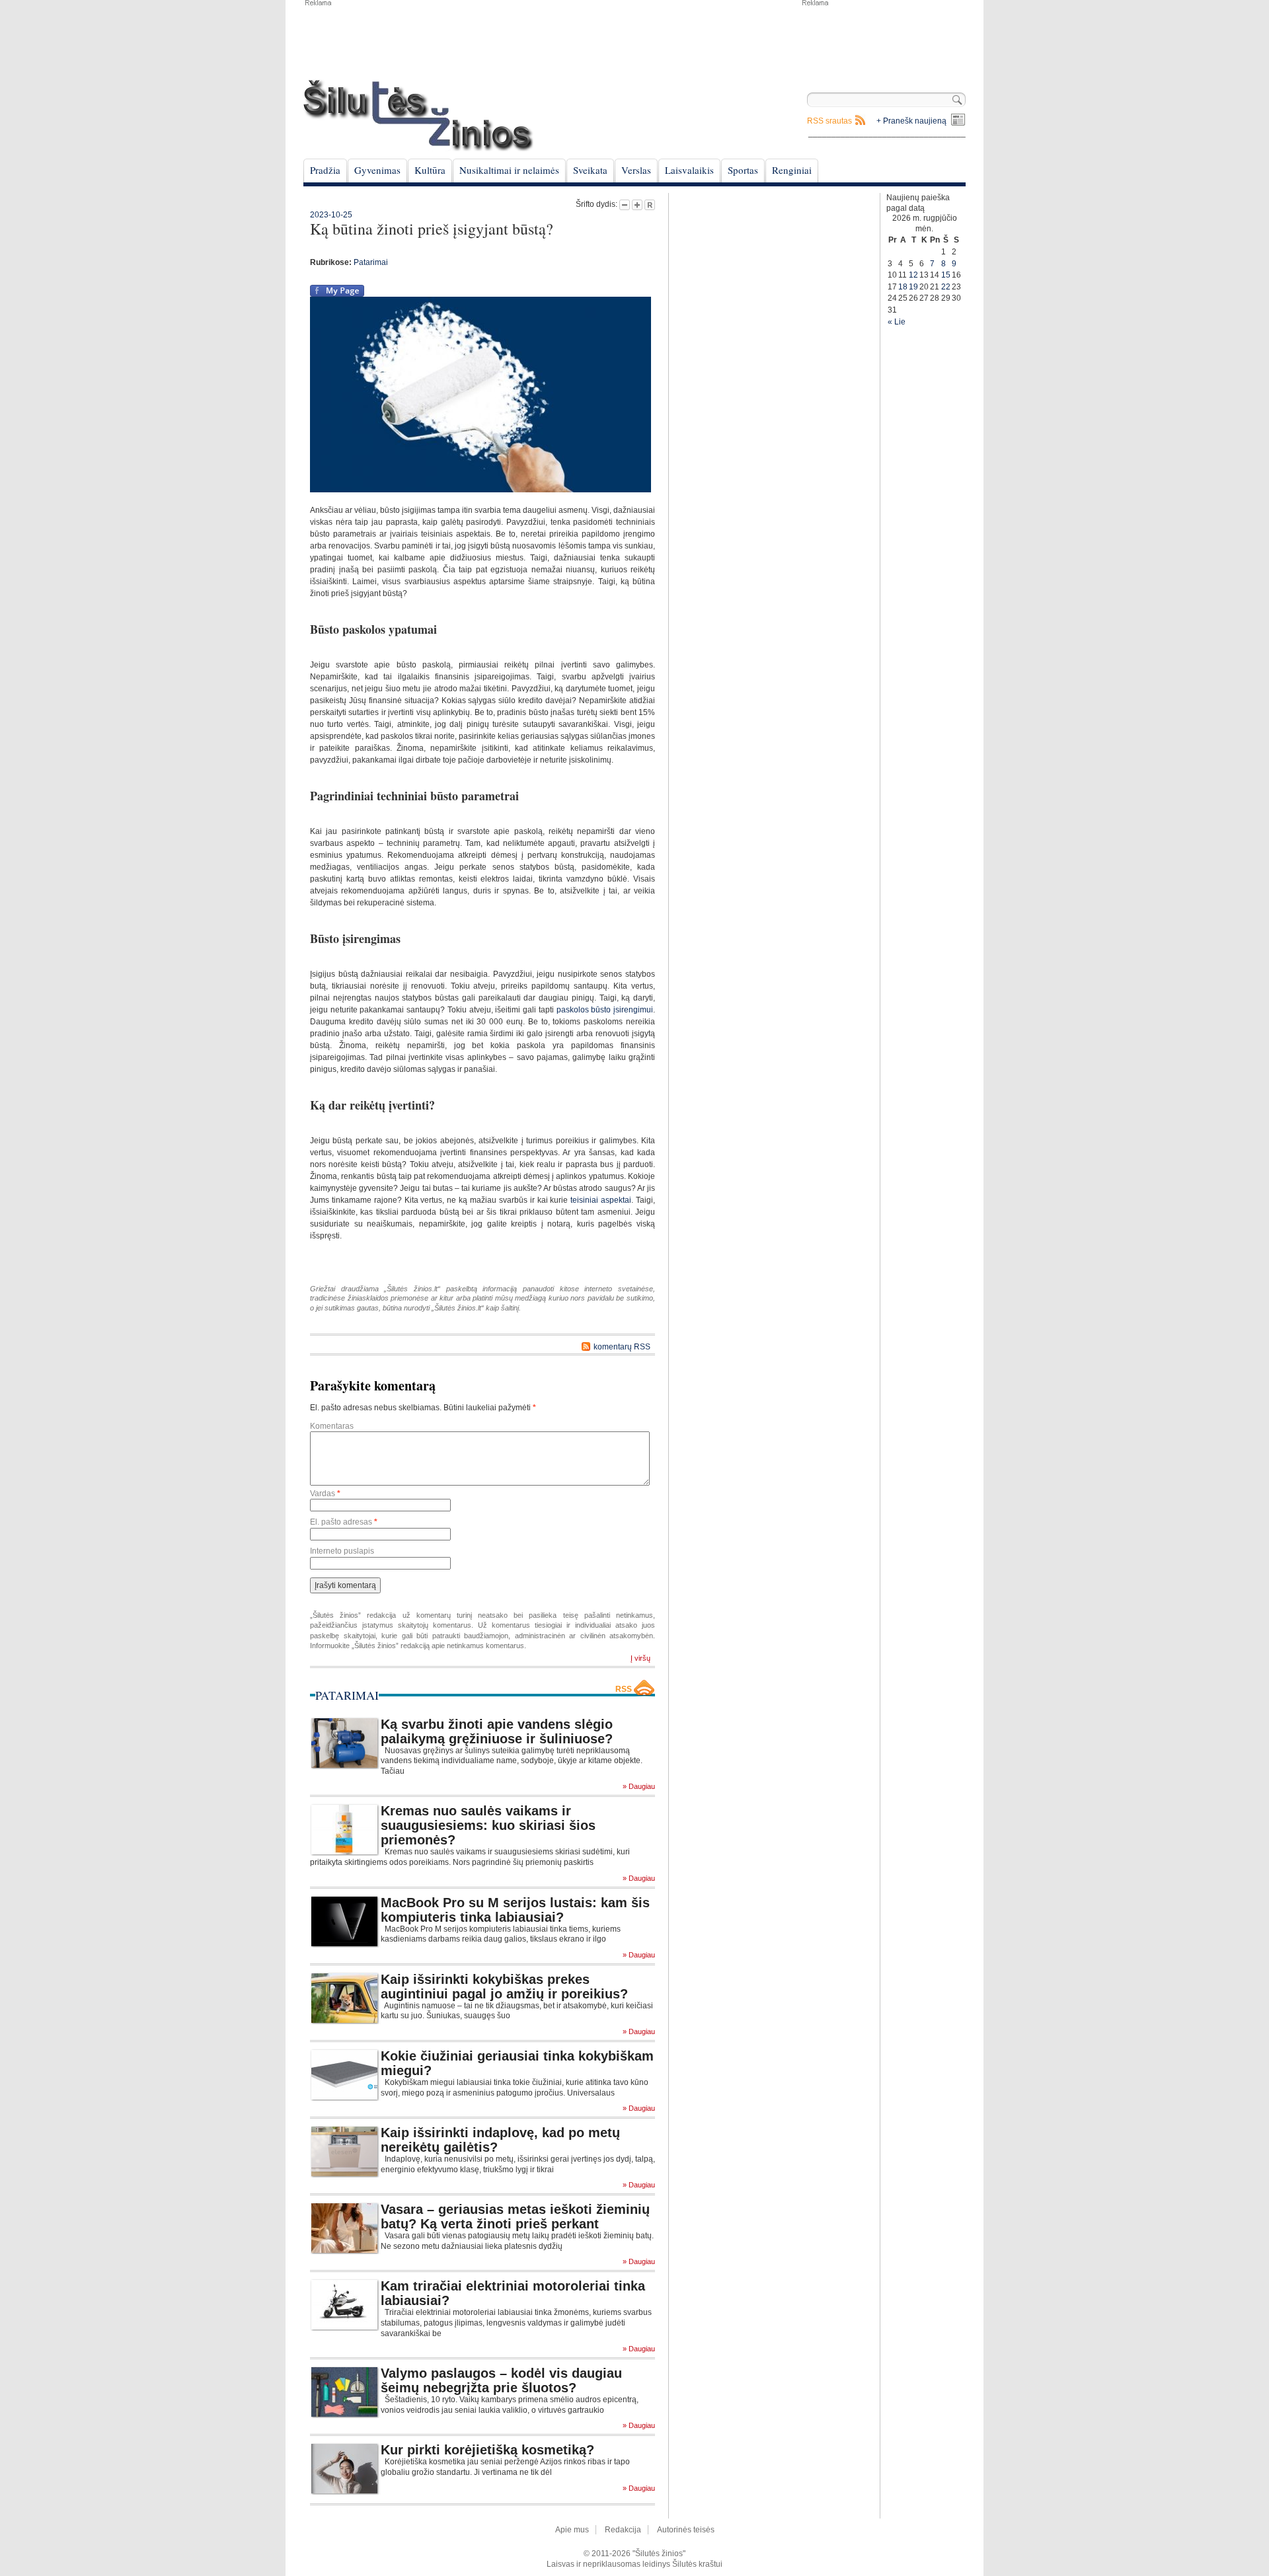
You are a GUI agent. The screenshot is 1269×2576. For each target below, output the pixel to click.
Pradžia (325, 170)
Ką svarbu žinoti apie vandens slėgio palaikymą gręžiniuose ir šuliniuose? (497, 1731)
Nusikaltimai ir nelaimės (509, 170)
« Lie (897, 322)
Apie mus (572, 2530)
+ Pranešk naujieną (911, 121)
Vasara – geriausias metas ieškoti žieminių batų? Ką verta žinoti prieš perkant (515, 2216)
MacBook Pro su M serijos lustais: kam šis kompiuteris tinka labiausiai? (515, 1910)
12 (913, 275)
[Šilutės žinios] (418, 115)
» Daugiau (639, 1787)
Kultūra (430, 170)
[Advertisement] (883, 40)
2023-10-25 (331, 215)
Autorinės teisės (686, 2530)
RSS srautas (829, 121)
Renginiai (792, 170)
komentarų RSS (622, 1347)
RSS (624, 1689)
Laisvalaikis (689, 170)
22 (946, 287)
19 (913, 287)
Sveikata (590, 170)
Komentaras (332, 1426)
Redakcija (623, 2530)
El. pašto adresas (344, 1522)
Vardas (325, 1494)
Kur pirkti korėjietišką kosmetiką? (487, 2450)
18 (903, 287)
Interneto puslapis (342, 1551)
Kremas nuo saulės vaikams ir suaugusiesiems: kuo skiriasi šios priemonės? (488, 1825)
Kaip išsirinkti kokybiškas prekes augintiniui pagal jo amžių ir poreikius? (504, 1987)
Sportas (743, 170)
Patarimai (371, 262)
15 (946, 275)
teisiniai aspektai (601, 1200)
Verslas (636, 170)
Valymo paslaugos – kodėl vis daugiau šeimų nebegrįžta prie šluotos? (501, 2380)
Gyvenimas (377, 170)
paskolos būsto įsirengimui (605, 1010)
